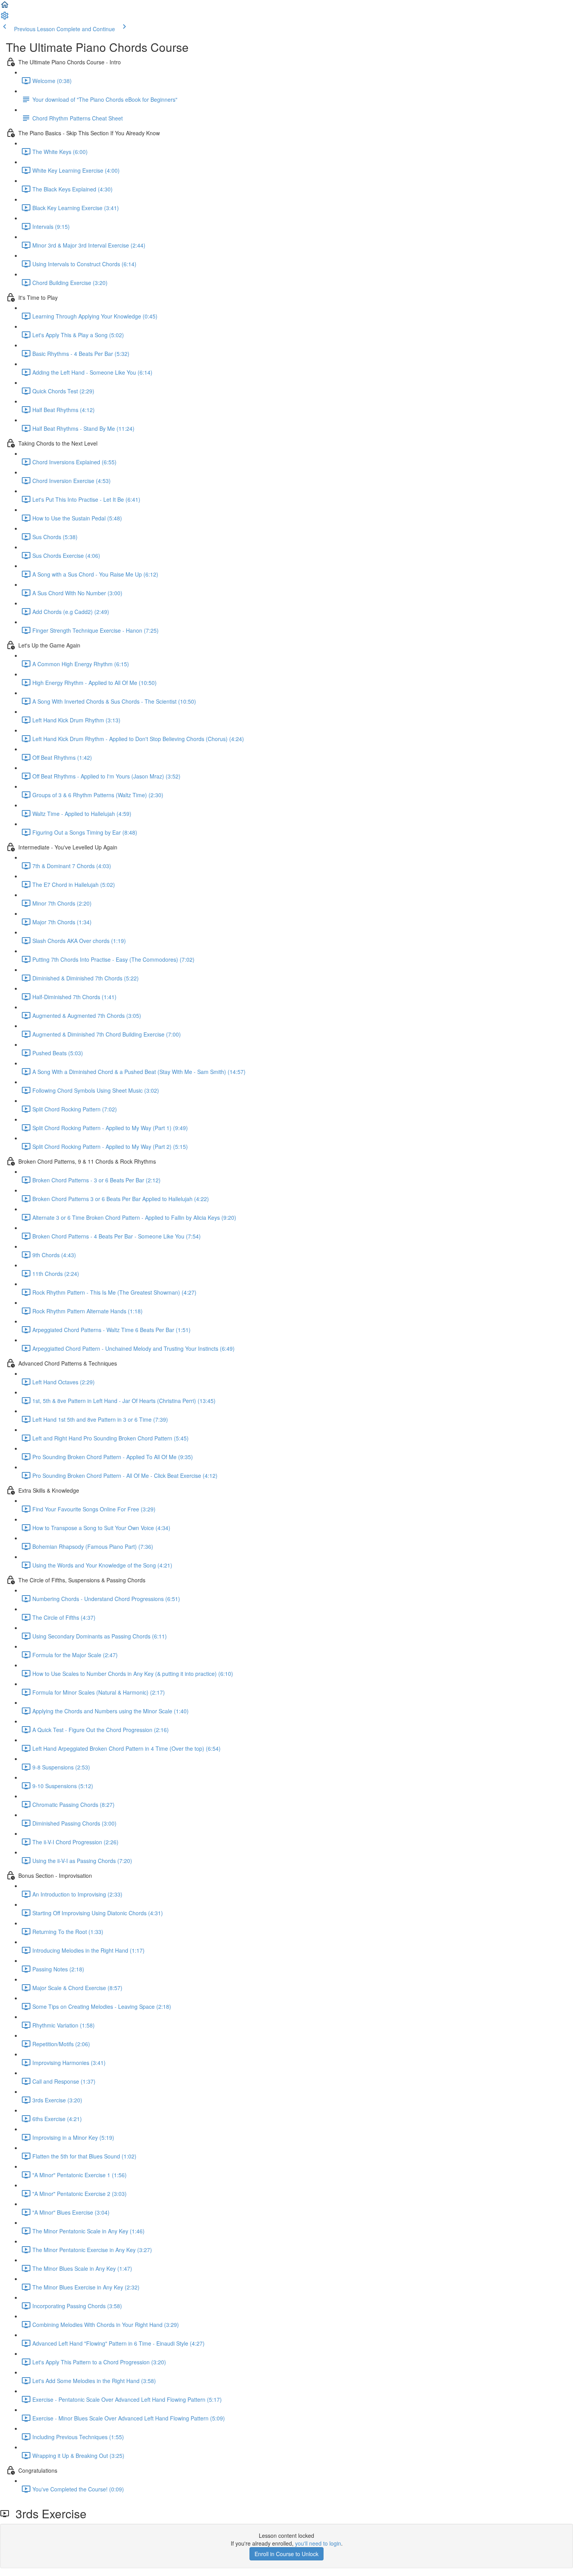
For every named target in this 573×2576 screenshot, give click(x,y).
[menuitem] (5, 18)
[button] (5, 7)
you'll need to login (318, 2543)
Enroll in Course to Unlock (286, 2554)
